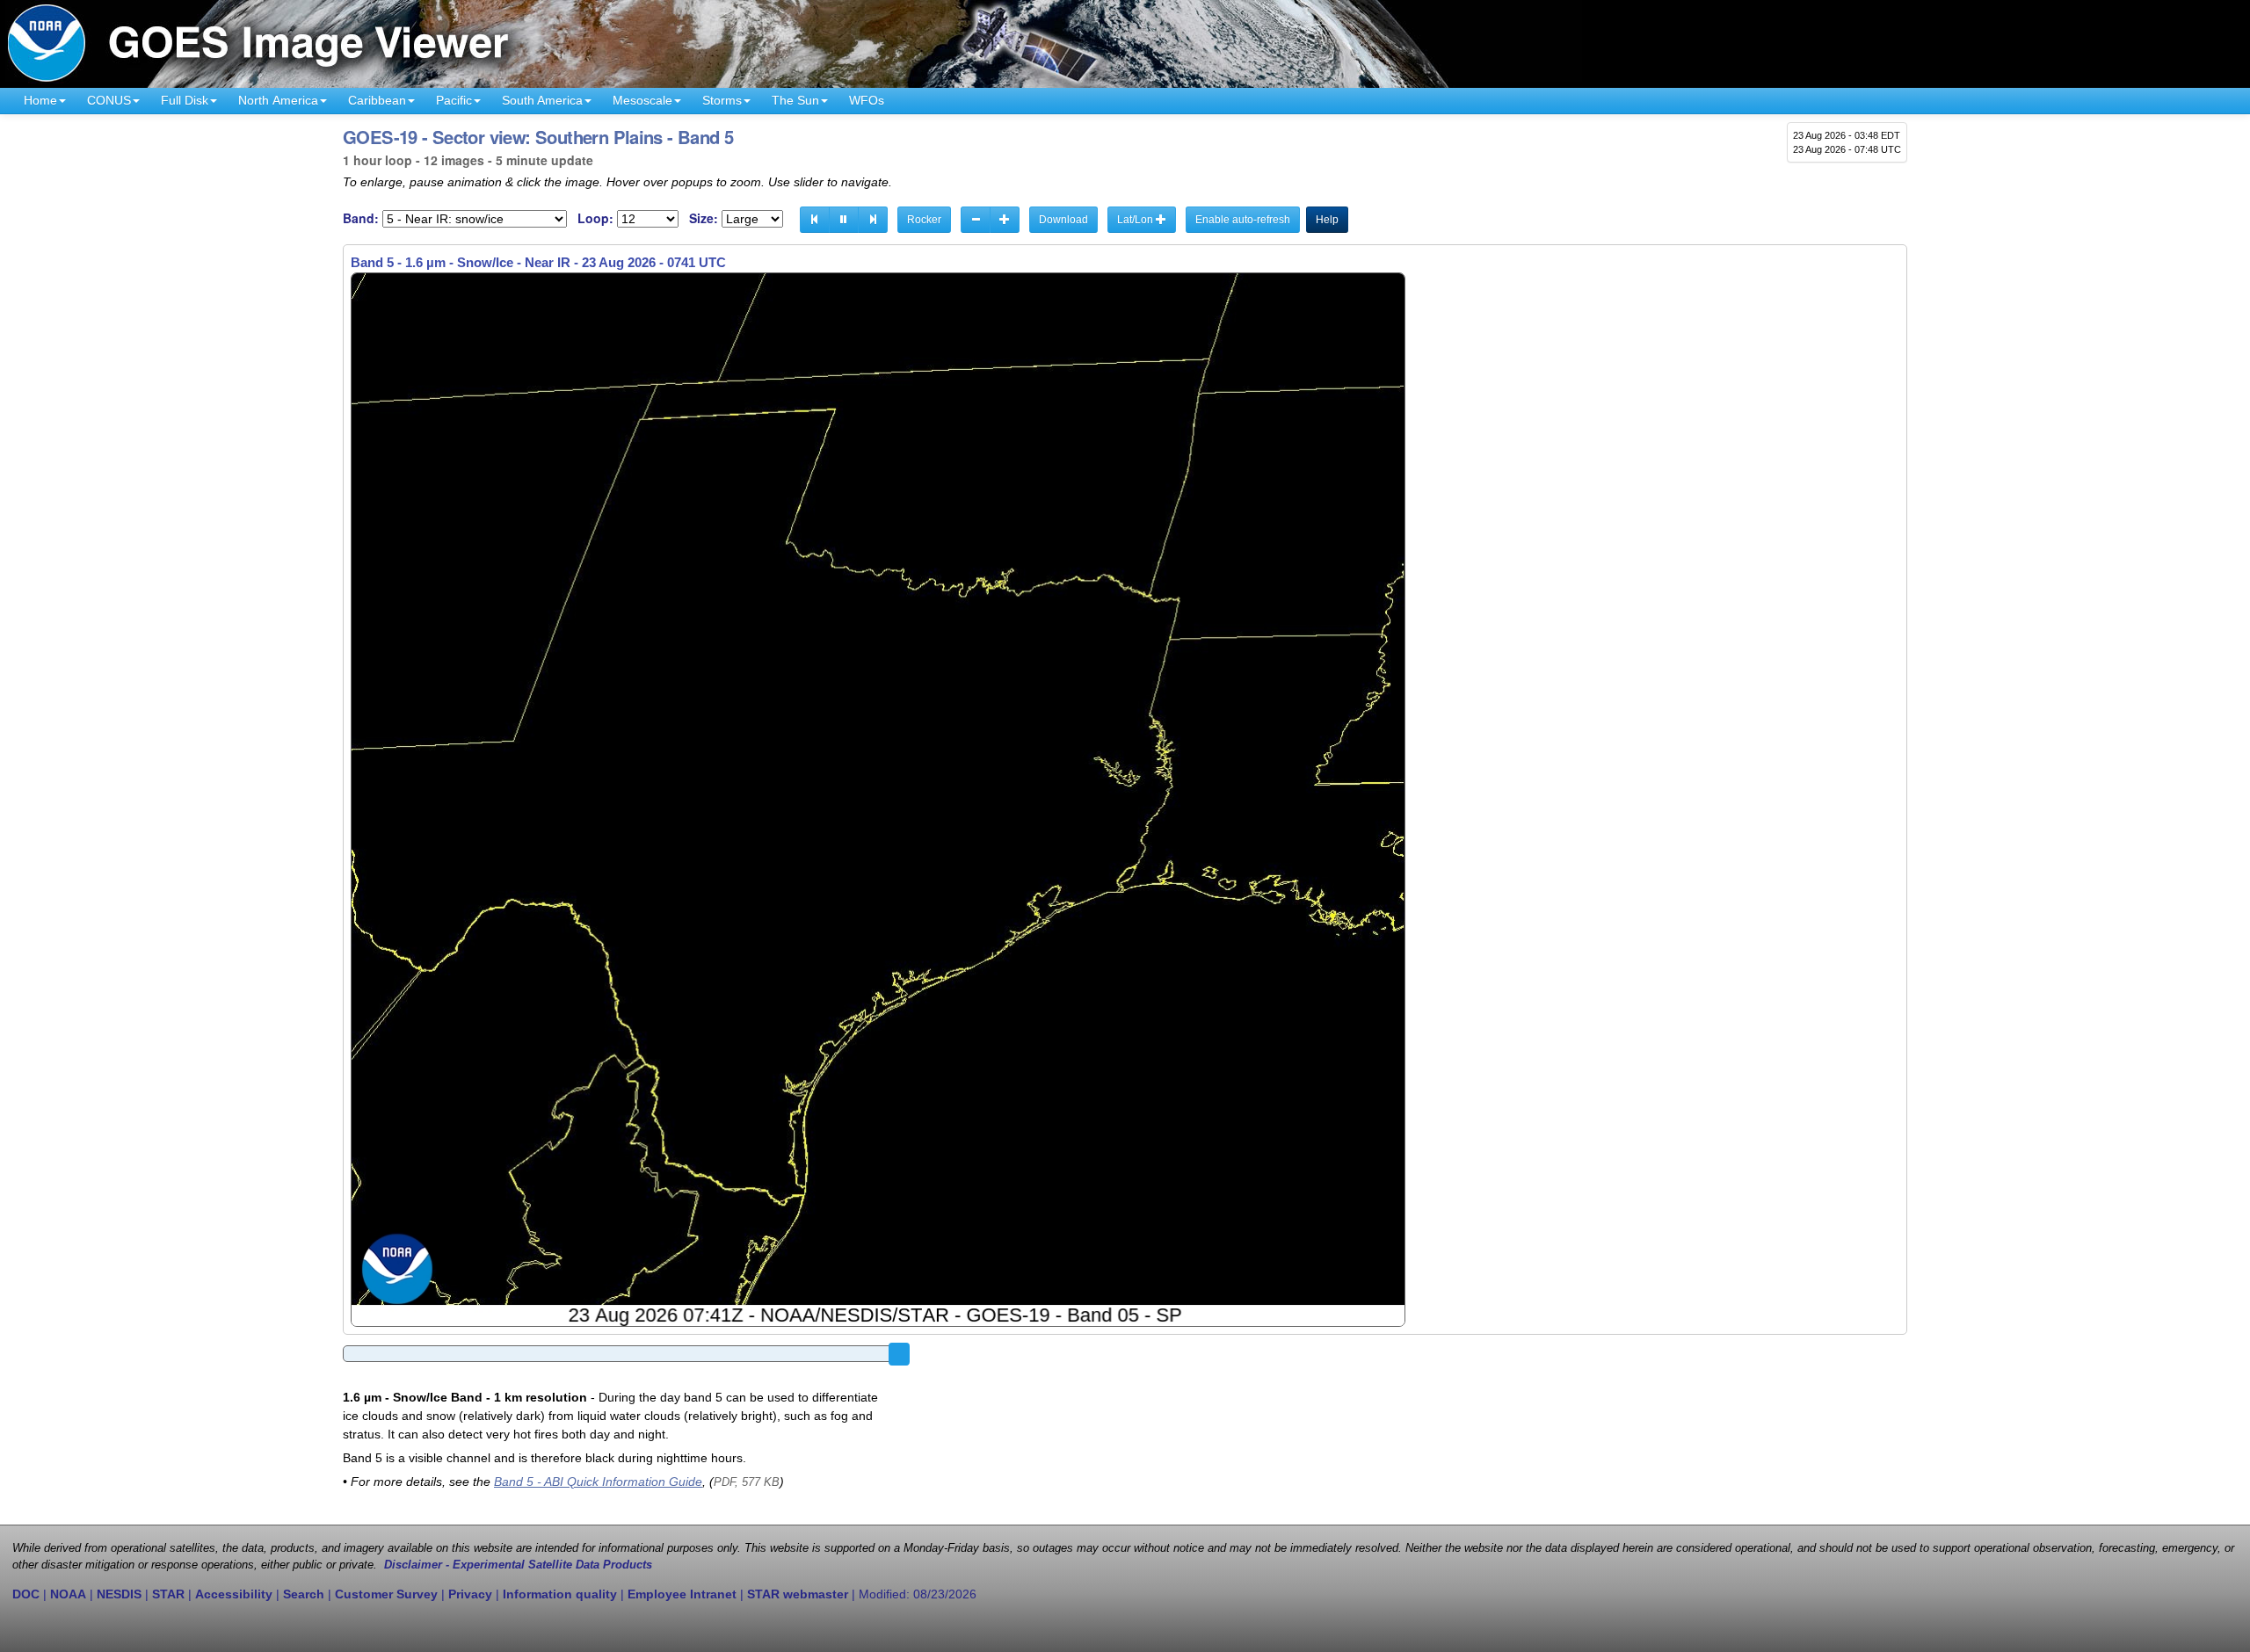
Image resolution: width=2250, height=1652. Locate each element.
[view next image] (873, 220)
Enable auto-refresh (1243, 220)
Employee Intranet (682, 1594)
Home (40, 100)
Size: (704, 218)
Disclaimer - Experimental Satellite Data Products (518, 1565)
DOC (26, 1594)
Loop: (595, 218)
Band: (361, 218)
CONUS (109, 100)
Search (304, 1594)
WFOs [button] (867, 100)
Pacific (454, 100)
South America (542, 100)
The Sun (795, 100)
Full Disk (185, 100)
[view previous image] (815, 220)
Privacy (470, 1594)
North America (278, 100)
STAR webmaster (798, 1594)
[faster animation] (1005, 220)
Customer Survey (386, 1594)
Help (1327, 220)
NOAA (68, 1594)
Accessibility (234, 1594)
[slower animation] (976, 220)
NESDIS (119, 1594)
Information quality (560, 1594)
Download (1063, 220)
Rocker (924, 220)
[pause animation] (844, 220)
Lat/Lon (1136, 220)
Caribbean (377, 100)
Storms (722, 100)
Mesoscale (642, 100)
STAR (168, 1594)
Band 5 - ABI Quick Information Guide (598, 1482)
